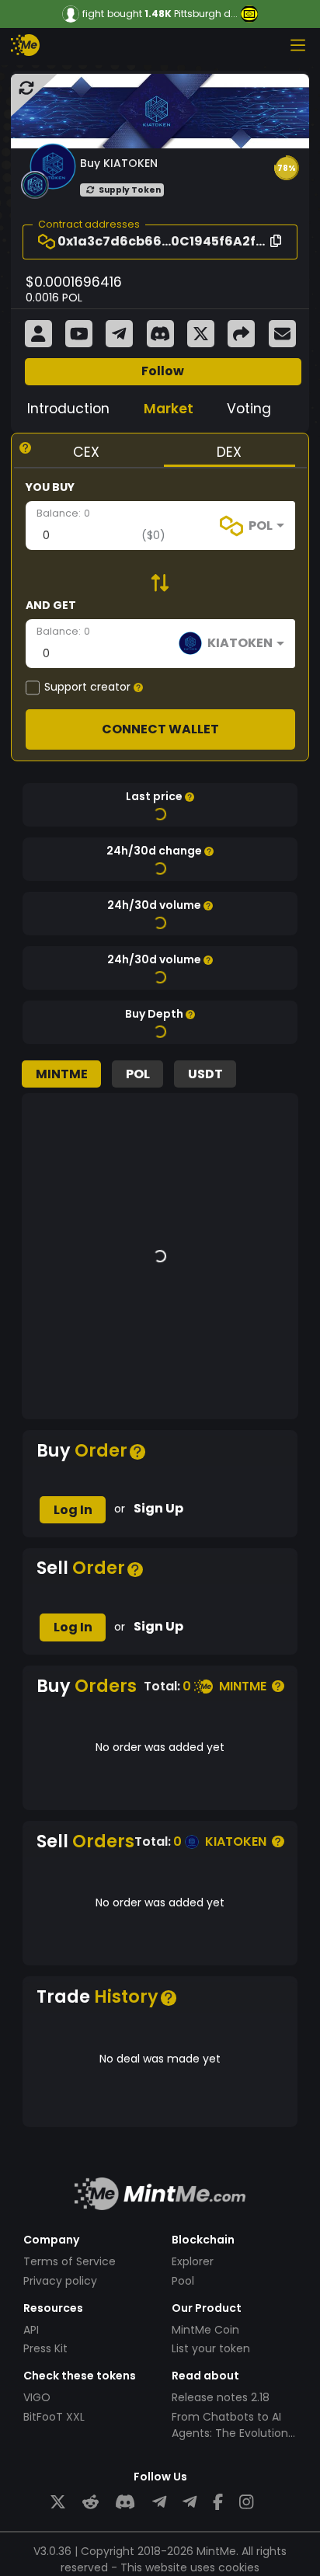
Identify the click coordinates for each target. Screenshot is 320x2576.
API (31, 2330)
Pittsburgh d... (206, 14)
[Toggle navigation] (297, 45)
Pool (183, 2281)
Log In (73, 1510)
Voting (249, 409)
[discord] (125, 2503)
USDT (205, 1074)
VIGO (37, 2397)
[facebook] (218, 2503)
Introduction (68, 409)
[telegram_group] (159, 2503)
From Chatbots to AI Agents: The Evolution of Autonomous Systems (230, 2441)
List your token (211, 2348)
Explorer (193, 2261)
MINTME (62, 1074)
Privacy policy (60, 2281)
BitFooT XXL (54, 2417)
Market (169, 409)
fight (93, 14)
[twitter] (58, 2503)
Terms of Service (70, 2261)
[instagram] (246, 2503)
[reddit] (90, 2503)
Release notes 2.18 (221, 2397)
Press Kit (45, 2348)
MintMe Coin (205, 2330)
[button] (287, 168)
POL (138, 1074)
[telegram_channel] (190, 2503)
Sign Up (158, 1508)
